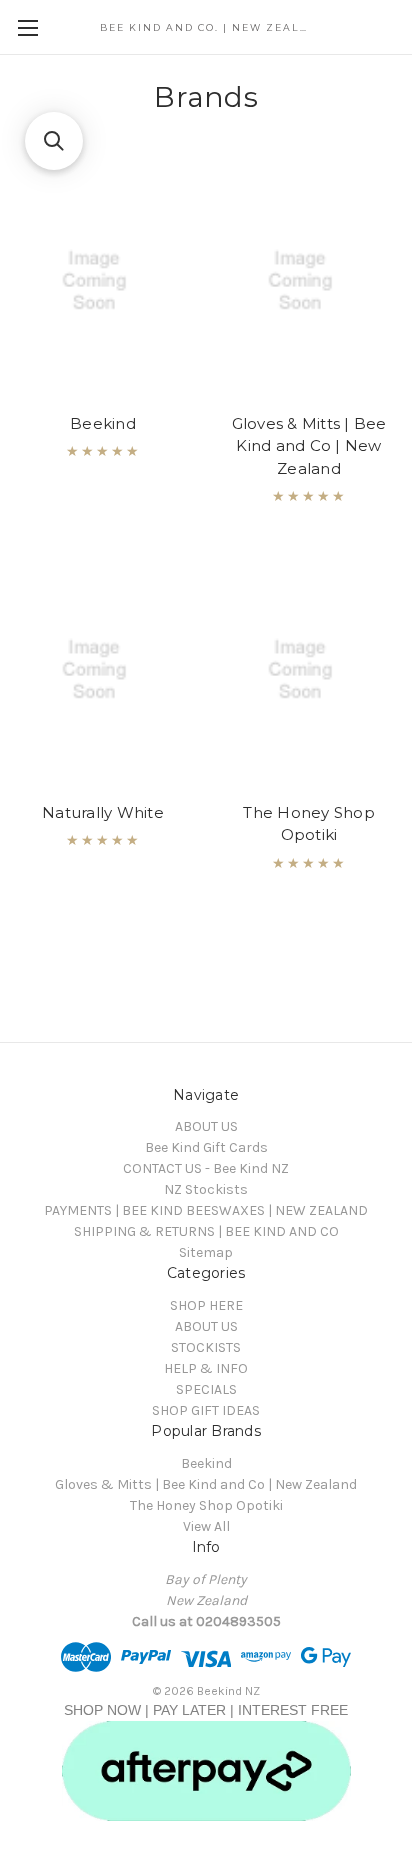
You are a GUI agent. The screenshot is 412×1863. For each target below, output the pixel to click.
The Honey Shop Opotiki (309, 824)
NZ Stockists (206, 1189)
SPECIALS (206, 1389)
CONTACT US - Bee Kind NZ (206, 1168)
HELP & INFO (206, 1368)
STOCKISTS (206, 1347)
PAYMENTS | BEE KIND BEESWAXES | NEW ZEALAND (206, 1210)
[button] (54, 141)
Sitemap (206, 1252)
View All (206, 1526)
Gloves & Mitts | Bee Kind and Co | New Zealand (309, 446)
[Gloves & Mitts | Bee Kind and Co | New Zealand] (309, 281)
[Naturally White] (103, 670)
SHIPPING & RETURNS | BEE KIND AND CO (206, 1231)
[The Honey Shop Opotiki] (309, 670)
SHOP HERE (206, 1305)
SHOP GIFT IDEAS (206, 1410)
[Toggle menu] (27, 27)
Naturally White (103, 812)
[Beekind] (103, 281)
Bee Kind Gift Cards (206, 1147)
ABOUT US (206, 1126)
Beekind (103, 423)
